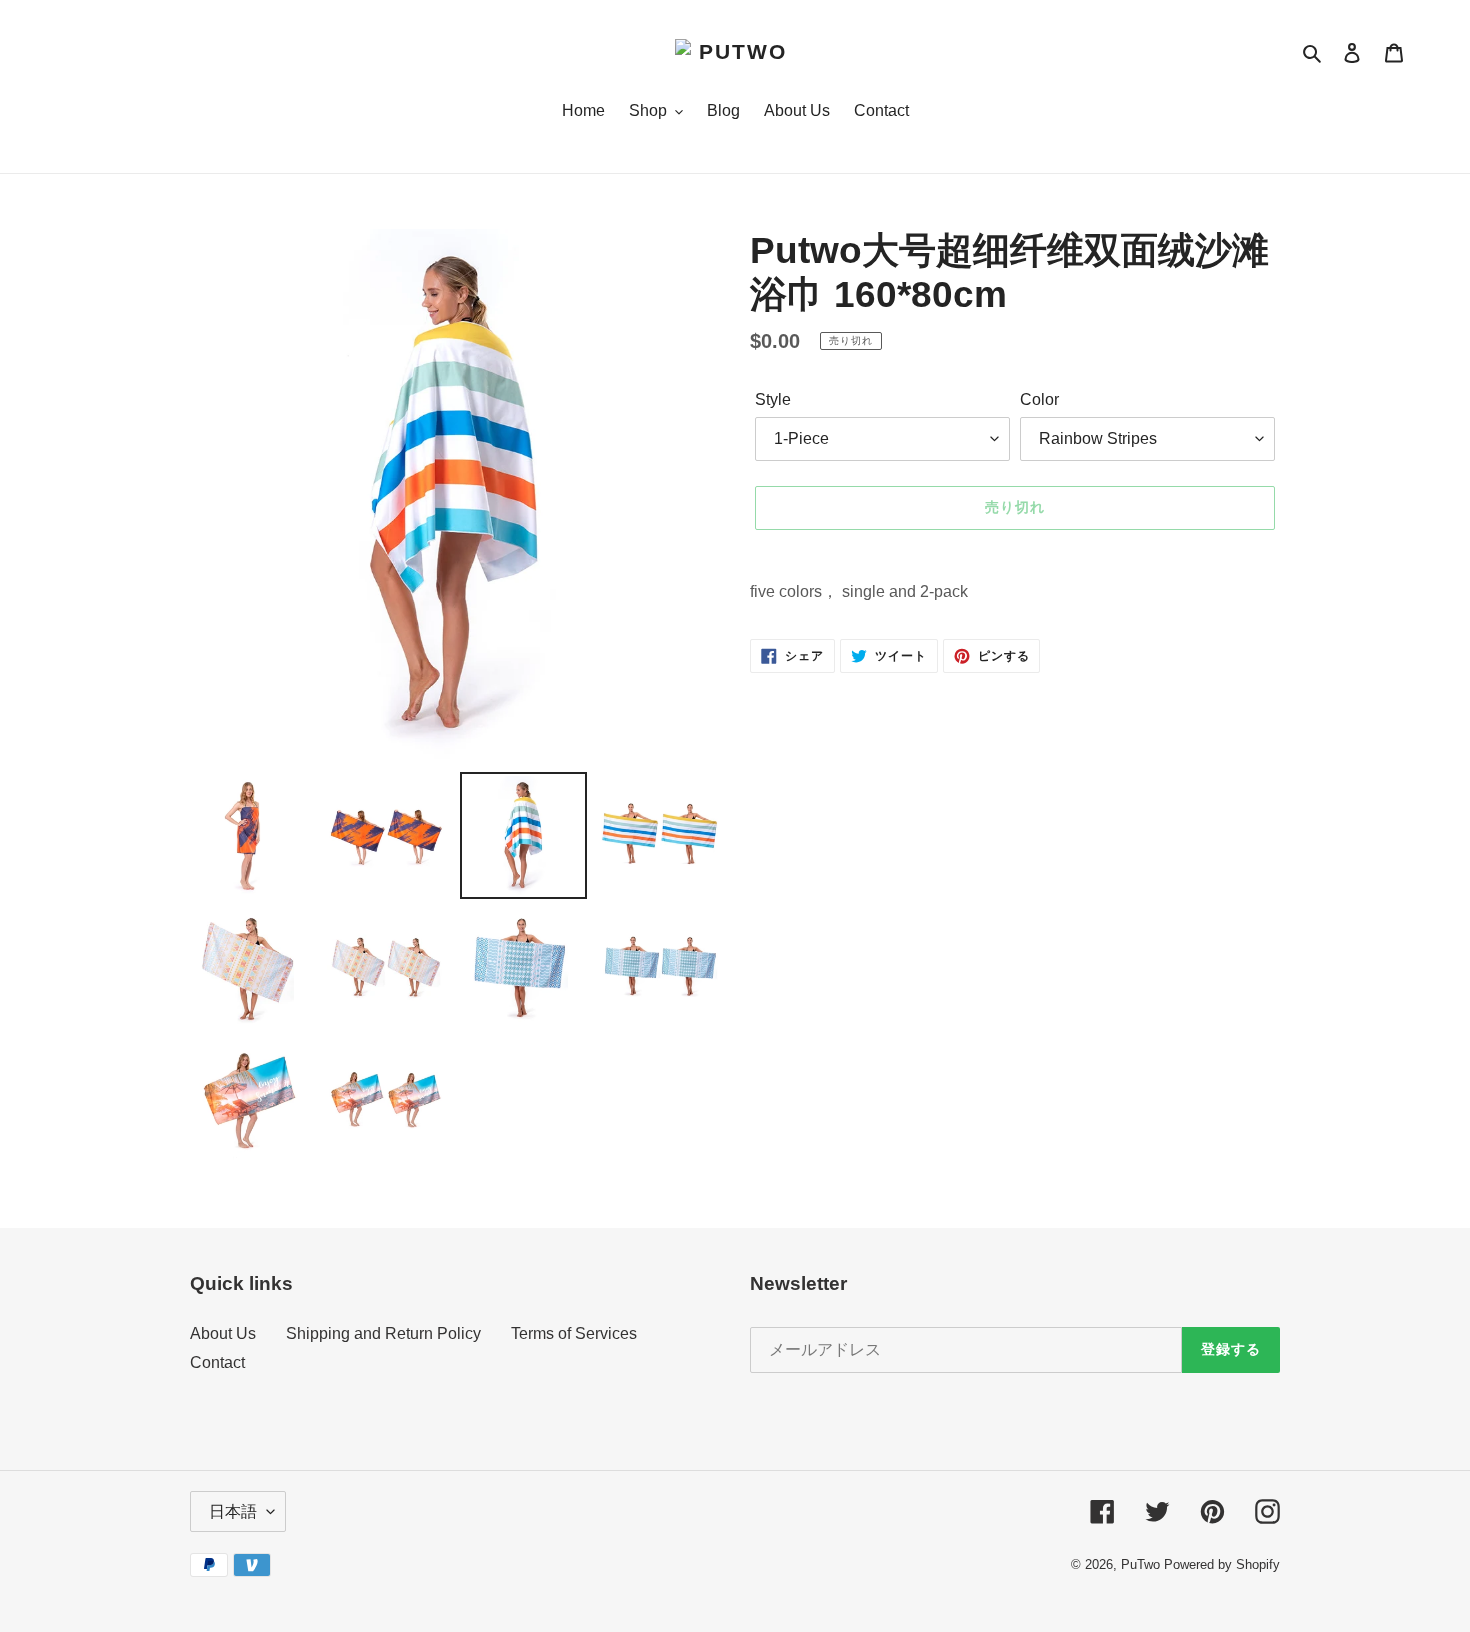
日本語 (233, 1511)
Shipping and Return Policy (383, 1333)
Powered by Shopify (1222, 1564)
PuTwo (1140, 1564)
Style (773, 399)
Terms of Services (574, 1333)
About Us (223, 1333)
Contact (217, 1362)
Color (1039, 399)
